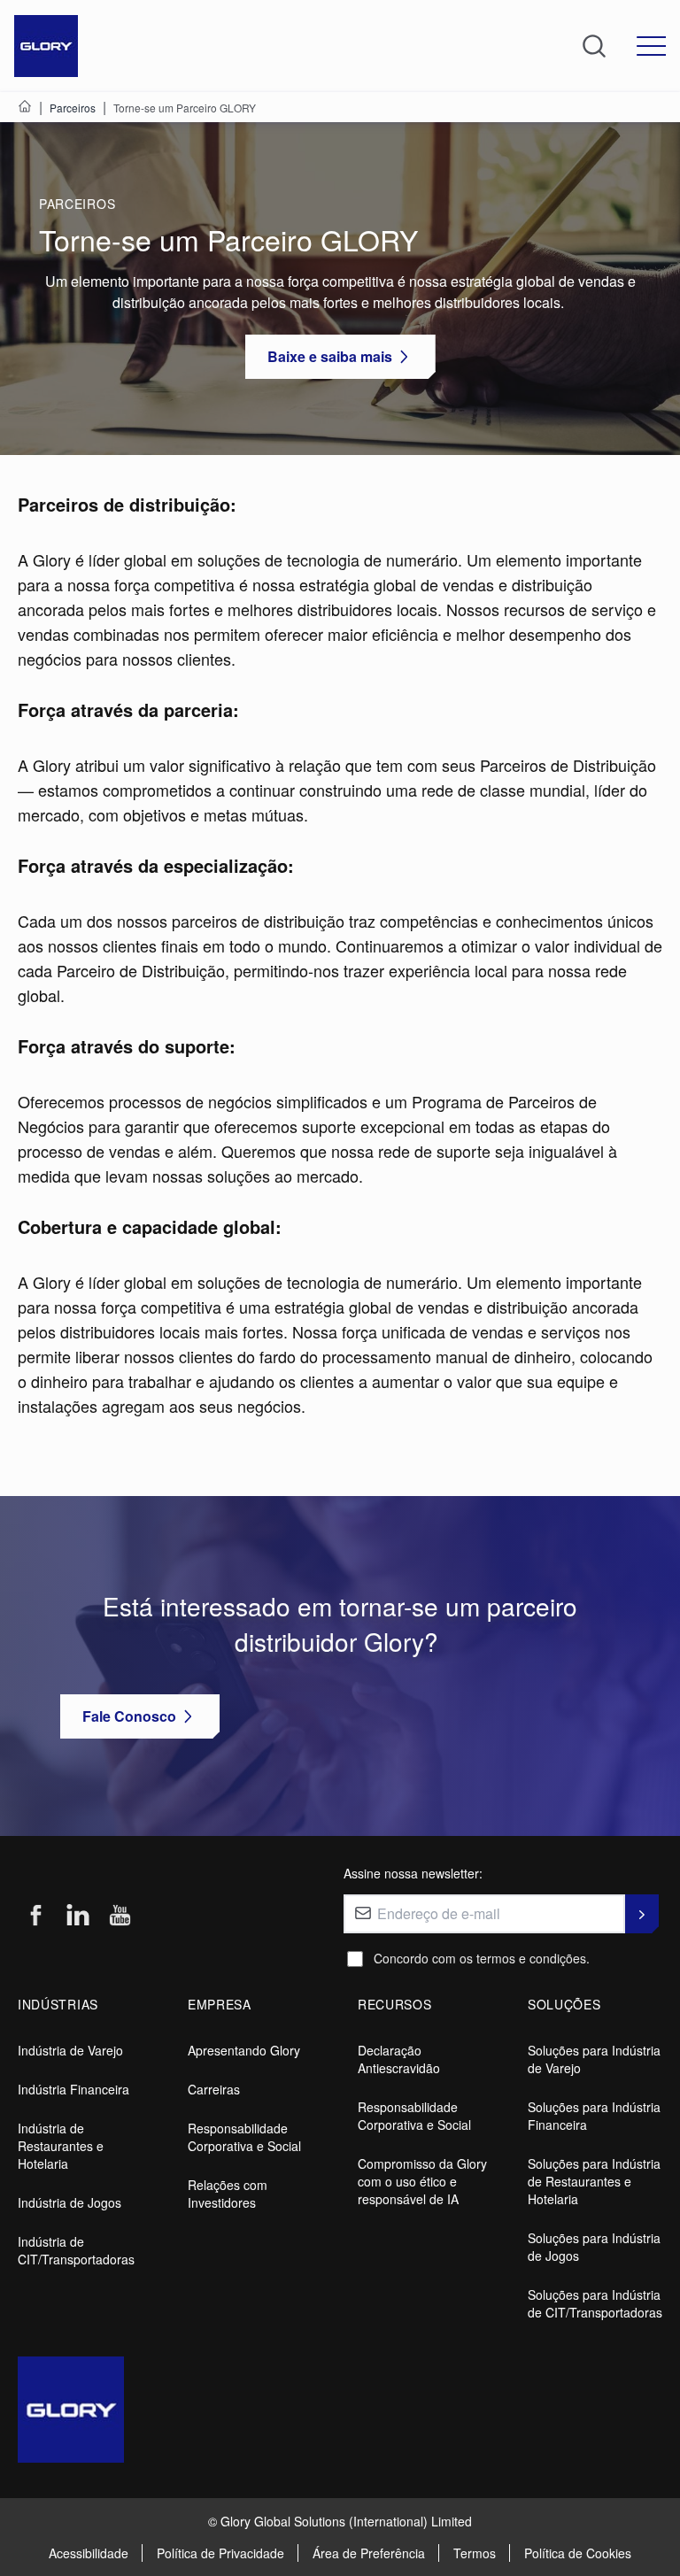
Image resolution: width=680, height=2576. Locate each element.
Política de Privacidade (220, 2553)
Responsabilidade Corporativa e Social (244, 2137)
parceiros (77, 204)
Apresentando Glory (244, 2050)
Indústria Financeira (73, 2089)
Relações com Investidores (228, 2194)
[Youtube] (120, 1916)
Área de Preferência (369, 2553)
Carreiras (214, 2089)
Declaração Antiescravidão (399, 2059)
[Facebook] (35, 1916)
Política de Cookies (578, 2553)
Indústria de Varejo (70, 2050)
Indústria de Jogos (70, 2202)
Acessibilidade (89, 2553)
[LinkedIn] (78, 1916)
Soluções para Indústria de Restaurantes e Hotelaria (594, 2181)
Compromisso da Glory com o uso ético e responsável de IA (422, 2181)
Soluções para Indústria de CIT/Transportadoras (595, 2303)
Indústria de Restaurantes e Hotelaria (61, 2146)
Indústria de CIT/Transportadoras (76, 2250)
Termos (475, 2553)
